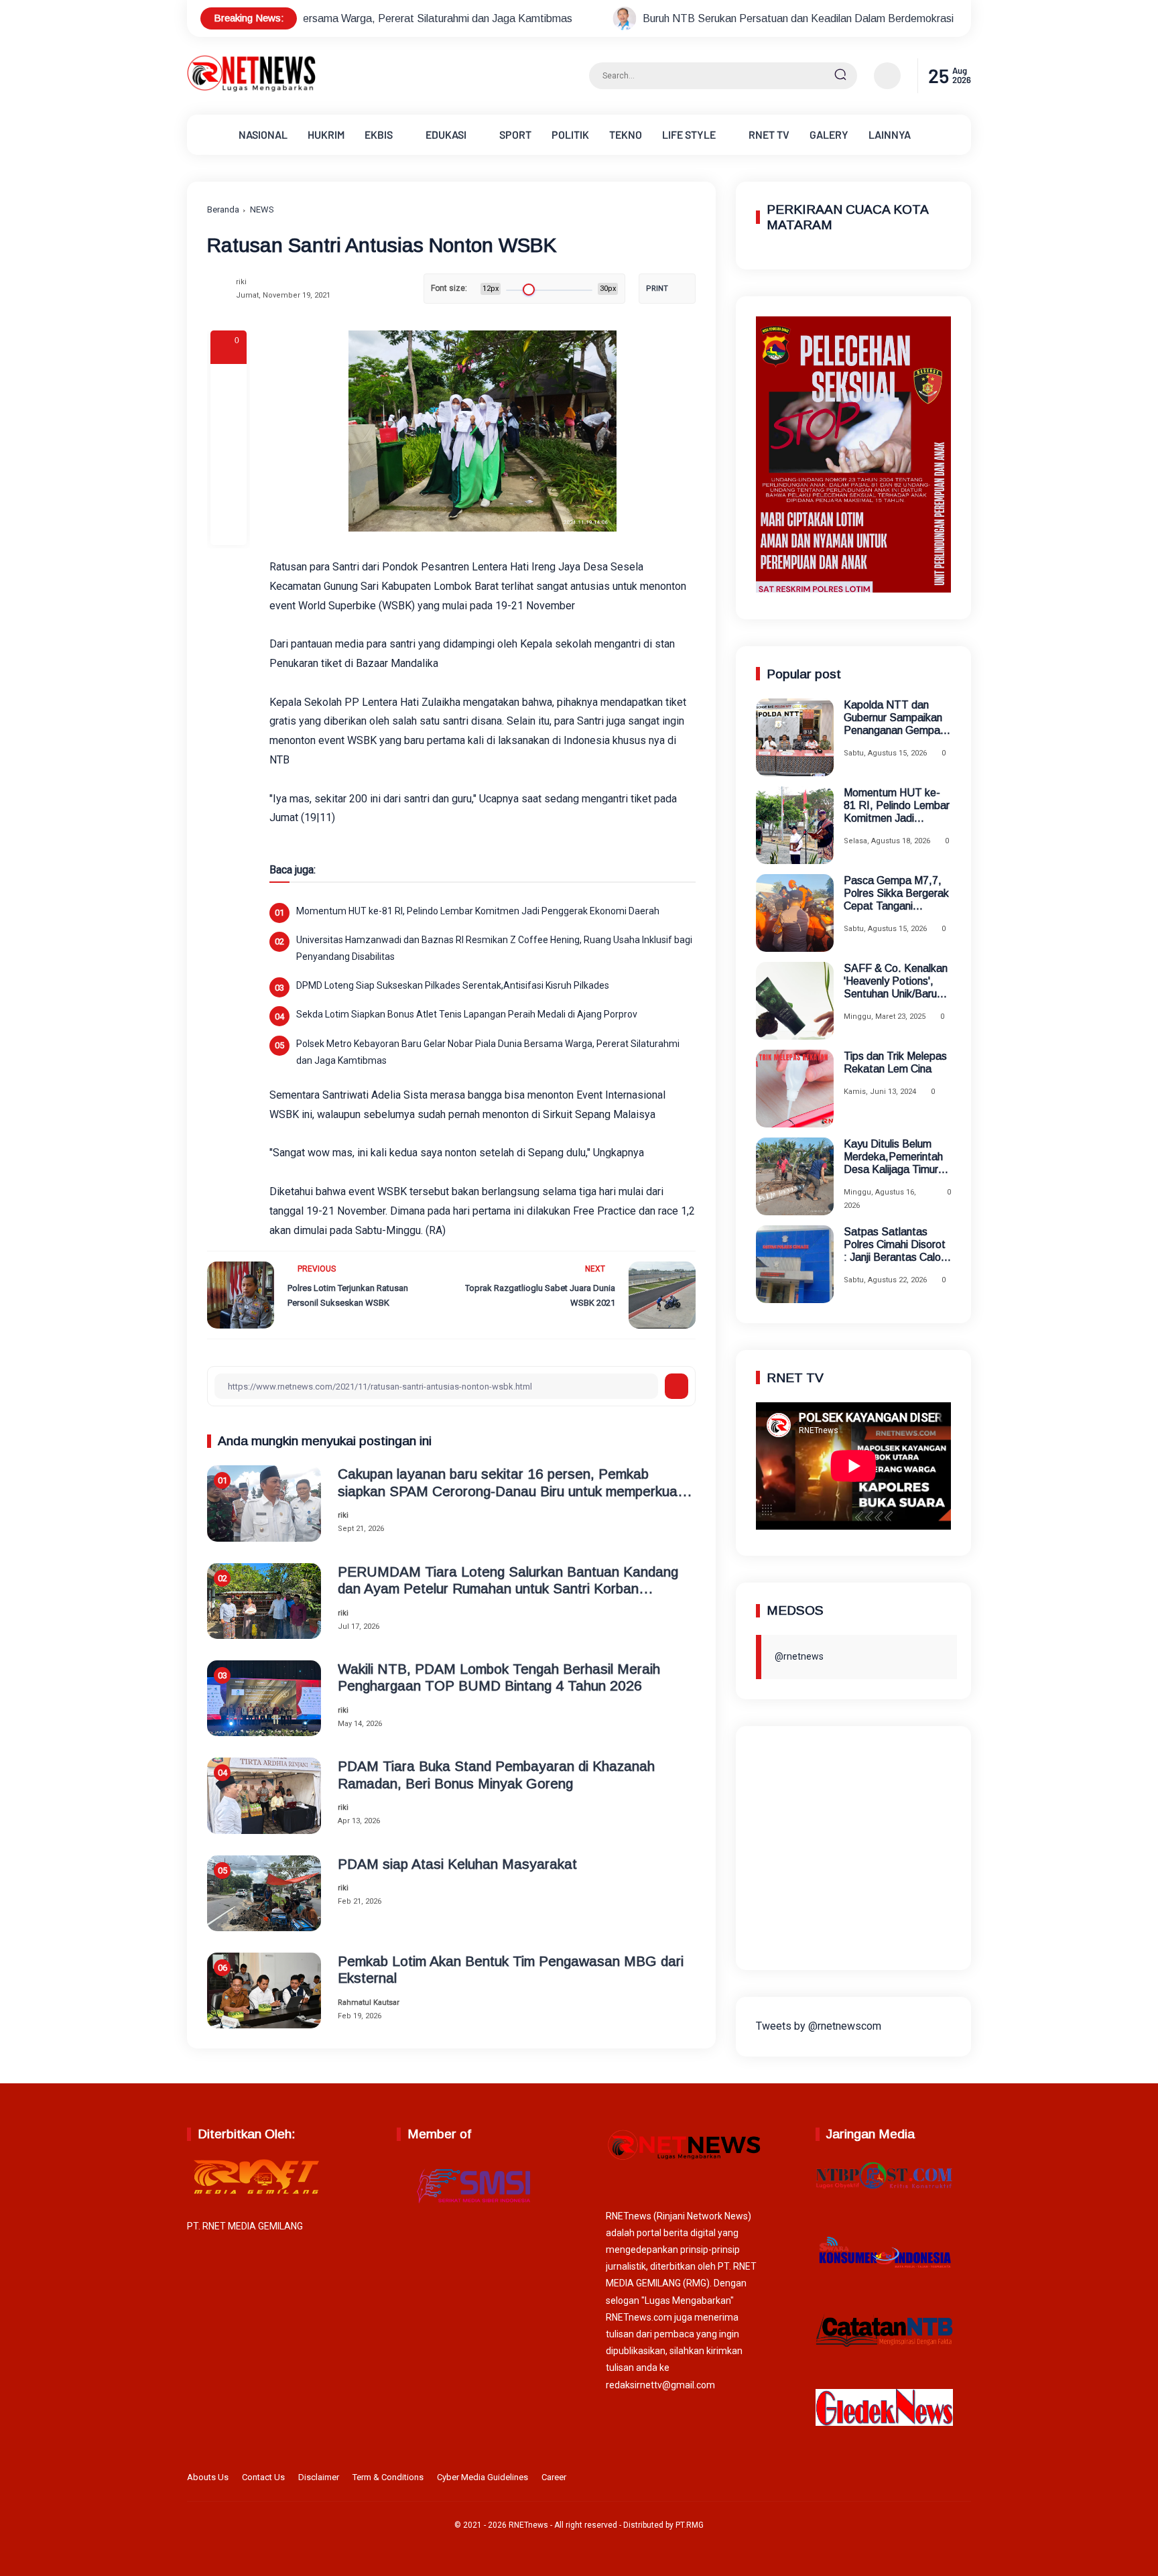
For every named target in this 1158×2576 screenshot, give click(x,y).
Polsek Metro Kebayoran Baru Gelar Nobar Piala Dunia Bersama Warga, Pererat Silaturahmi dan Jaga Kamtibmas (488, 1052)
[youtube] (962, 2479)
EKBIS (379, 134)
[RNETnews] (251, 89)
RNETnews (528, 2525)
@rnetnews (799, 1656)
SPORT (515, 134)
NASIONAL (263, 134)
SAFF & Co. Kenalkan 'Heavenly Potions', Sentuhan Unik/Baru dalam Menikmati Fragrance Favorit (896, 982)
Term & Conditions (388, 2477)
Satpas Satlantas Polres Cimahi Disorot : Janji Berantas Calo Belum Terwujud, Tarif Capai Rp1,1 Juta (895, 1245)
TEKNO (626, 134)
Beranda (223, 209)
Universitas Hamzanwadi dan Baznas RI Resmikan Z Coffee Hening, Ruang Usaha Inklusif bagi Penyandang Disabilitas (494, 948)
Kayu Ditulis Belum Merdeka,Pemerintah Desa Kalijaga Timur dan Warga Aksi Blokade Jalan (893, 1157)
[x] (229, 418)
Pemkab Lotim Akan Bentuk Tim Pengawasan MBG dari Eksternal (511, 1969)
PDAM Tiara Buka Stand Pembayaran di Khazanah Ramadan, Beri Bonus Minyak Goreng (496, 1774)
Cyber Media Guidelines (482, 2477)
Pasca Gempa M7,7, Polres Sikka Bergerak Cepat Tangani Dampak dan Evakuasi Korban (897, 894)
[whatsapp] (229, 491)
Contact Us (263, 2477)
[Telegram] (229, 454)
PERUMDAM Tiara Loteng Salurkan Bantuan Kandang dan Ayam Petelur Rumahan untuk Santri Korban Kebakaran (508, 1580)
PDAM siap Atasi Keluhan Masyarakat (457, 1864)
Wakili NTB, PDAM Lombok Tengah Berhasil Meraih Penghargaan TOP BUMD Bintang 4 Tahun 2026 (499, 1677)
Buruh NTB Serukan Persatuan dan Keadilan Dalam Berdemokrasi (631, 18)
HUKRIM (326, 134)
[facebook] (229, 382)
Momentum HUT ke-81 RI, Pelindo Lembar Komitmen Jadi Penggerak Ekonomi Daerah (478, 911)
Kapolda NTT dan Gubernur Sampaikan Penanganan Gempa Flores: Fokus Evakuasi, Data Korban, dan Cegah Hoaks (893, 718)
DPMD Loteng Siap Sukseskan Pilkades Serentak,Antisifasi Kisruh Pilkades (453, 985)
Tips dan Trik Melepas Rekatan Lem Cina (895, 1062)
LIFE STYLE (689, 134)
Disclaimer (319, 2477)
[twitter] (900, 2479)
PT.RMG (690, 2525)
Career (554, 2477)
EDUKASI (446, 134)
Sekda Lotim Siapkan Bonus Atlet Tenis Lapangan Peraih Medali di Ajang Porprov (467, 1014)
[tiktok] (942, 2479)
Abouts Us (208, 2477)
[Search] (840, 76)
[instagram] (921, 2479)
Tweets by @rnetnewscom (819, 2026)
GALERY (829, 134)
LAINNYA (890, 134)
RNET (769, 134)
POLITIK (570, 134)
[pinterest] (229, 527)
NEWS (262, 209)
